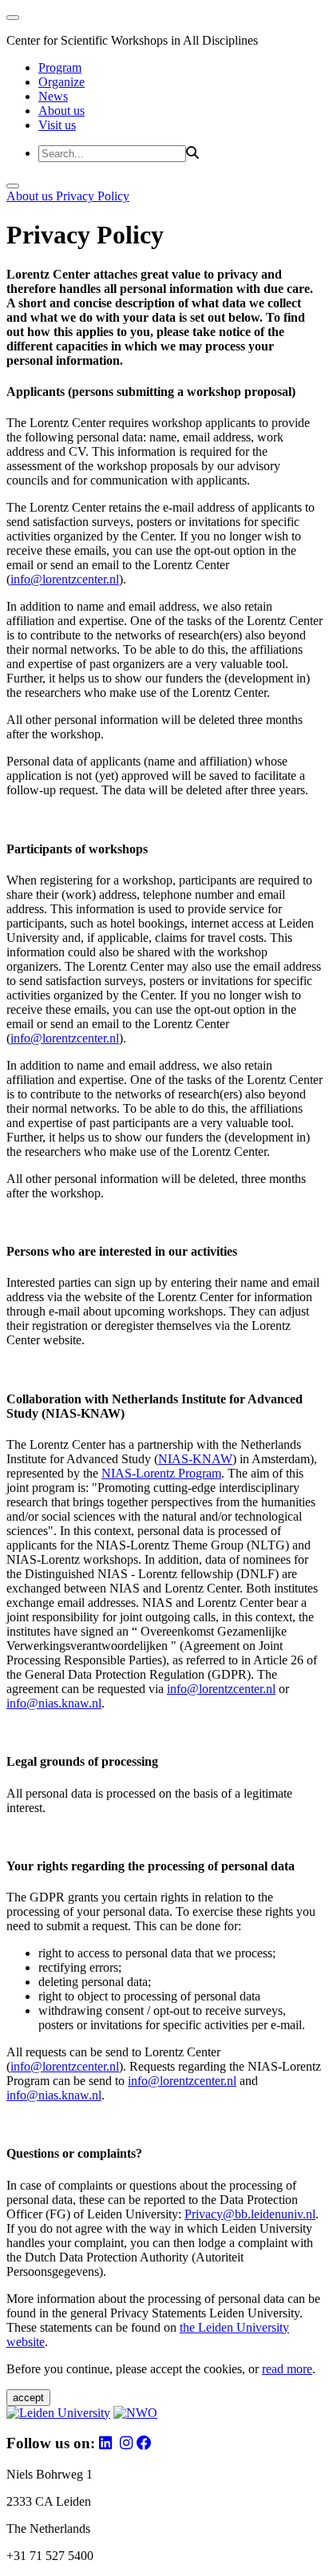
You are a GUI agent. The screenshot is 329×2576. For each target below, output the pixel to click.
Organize (61, 82)
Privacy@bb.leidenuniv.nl (250, 2214)
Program (60, 67)
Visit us (57, 125)
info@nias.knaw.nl (54, 1703)
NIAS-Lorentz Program (161, 1473)
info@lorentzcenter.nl (65, 579)
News (53, 96)
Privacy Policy (93, 196)
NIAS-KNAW (195, 1459)
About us (61, 111)
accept (28, 2398)
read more (287, 2369)
